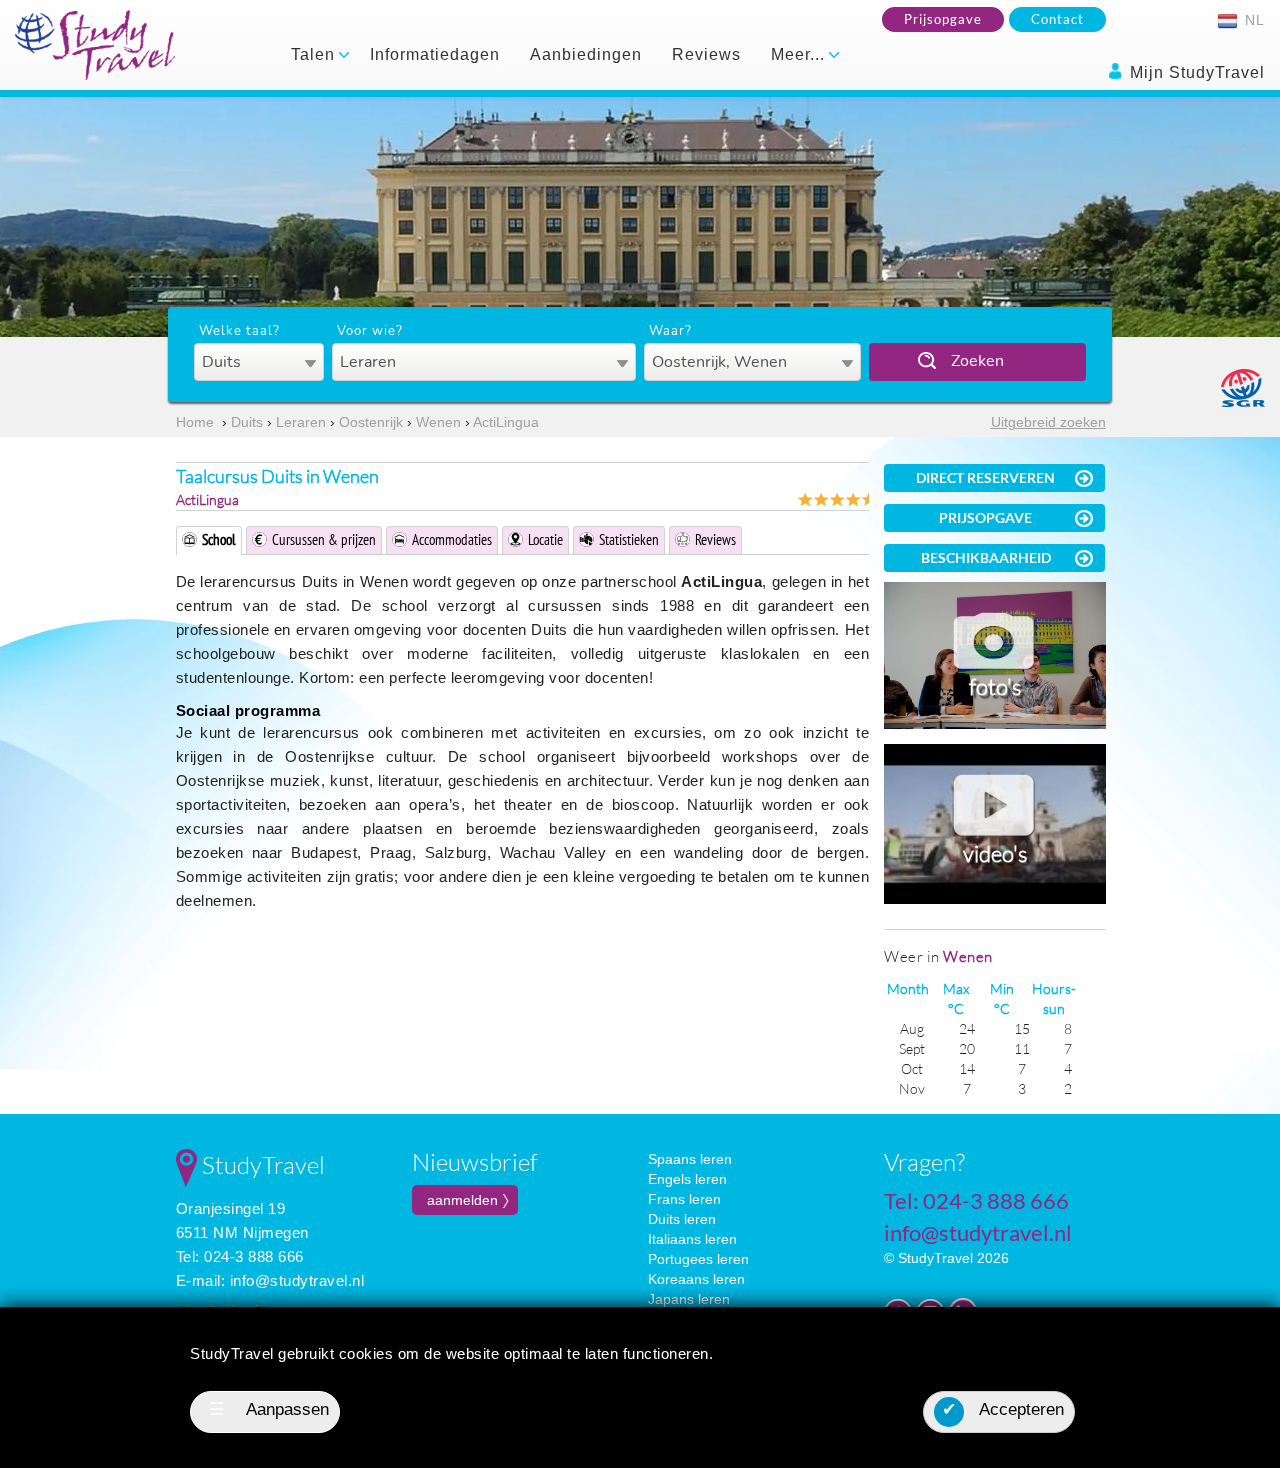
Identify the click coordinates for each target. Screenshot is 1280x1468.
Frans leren (684, 1199)
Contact (1057, 19)
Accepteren (1003, 1409)
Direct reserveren (985, 477)
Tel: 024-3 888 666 (240, 1256)
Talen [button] (315, 54)
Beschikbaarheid (986, 557)
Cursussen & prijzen (324, 539)
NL (1252, 20)
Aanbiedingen (586, 54)
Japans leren (689, 1299)
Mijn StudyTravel (1195, 72)
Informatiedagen (435, 54)
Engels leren (687, 1179)
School (219, 539)
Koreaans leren (696, 1279)
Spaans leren (690, 1159)
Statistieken (629, 539)
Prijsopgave (943, 19)
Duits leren (682, 1219)
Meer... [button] (800, 54)
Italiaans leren (692, 1239)
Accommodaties (452, 539)
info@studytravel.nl (297, 1280)
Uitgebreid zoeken (1048, 422)
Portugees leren (698, 1259)
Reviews (706, 54)
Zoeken (977, 361)
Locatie (545, 539)
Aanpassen (269, 1409)
